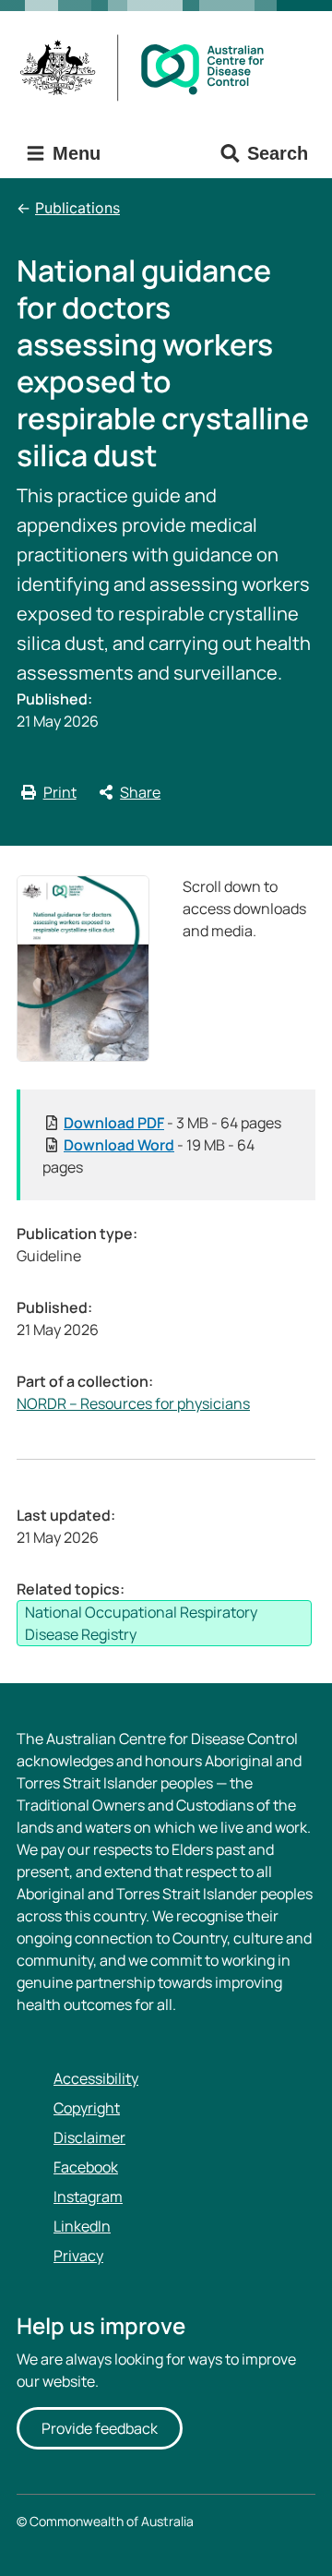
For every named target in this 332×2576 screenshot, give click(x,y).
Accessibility (96, 2078)
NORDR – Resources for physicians (133, 1403)
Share (140, 792)
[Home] (148, 68)
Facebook (86, 2167)
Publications (77, 208)
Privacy (78, 2256)
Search (278, 153)
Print (60, 792)
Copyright (87, 2108)
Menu (74, 153)
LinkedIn (82, 2226)
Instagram (88, 2197)
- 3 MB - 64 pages (172, 1123)
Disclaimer (89, 2137)
